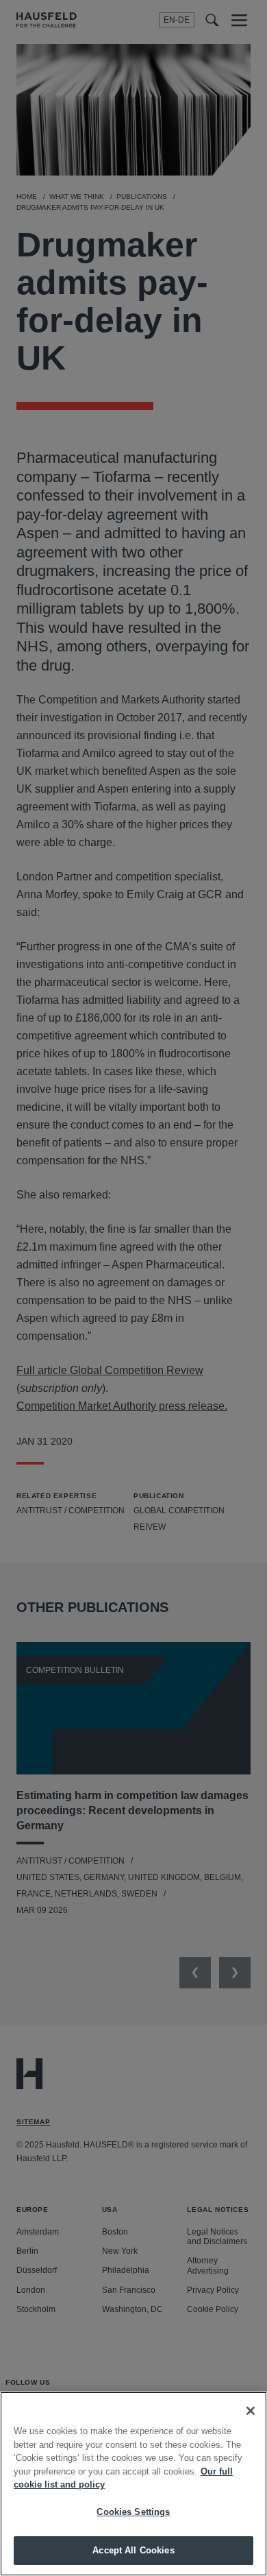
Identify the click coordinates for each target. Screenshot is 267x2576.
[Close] (251, 2411)
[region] (133, 2484)
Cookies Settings (133, 2512)
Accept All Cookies (133, 2550)
